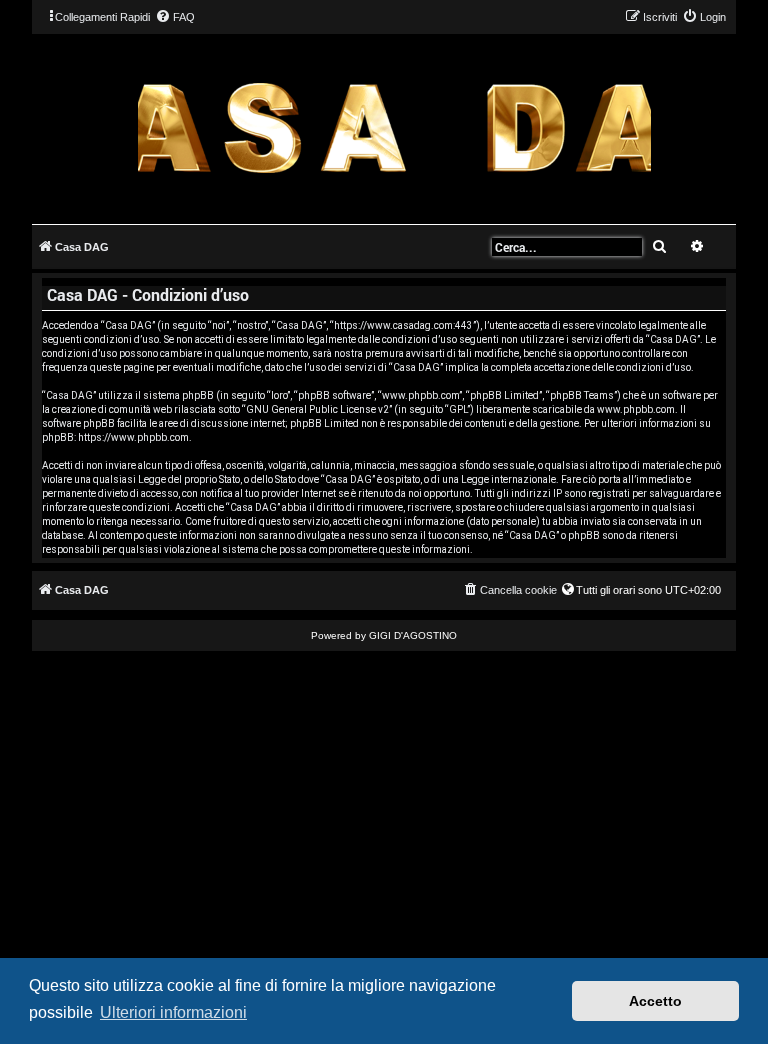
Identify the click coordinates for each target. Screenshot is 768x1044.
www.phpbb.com (636, 409)
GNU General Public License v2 (317, 409)
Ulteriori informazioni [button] (173, 1012)
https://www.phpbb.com (133, 437)
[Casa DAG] (394, 127)
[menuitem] (175, 17)
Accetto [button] (655, 1001)
